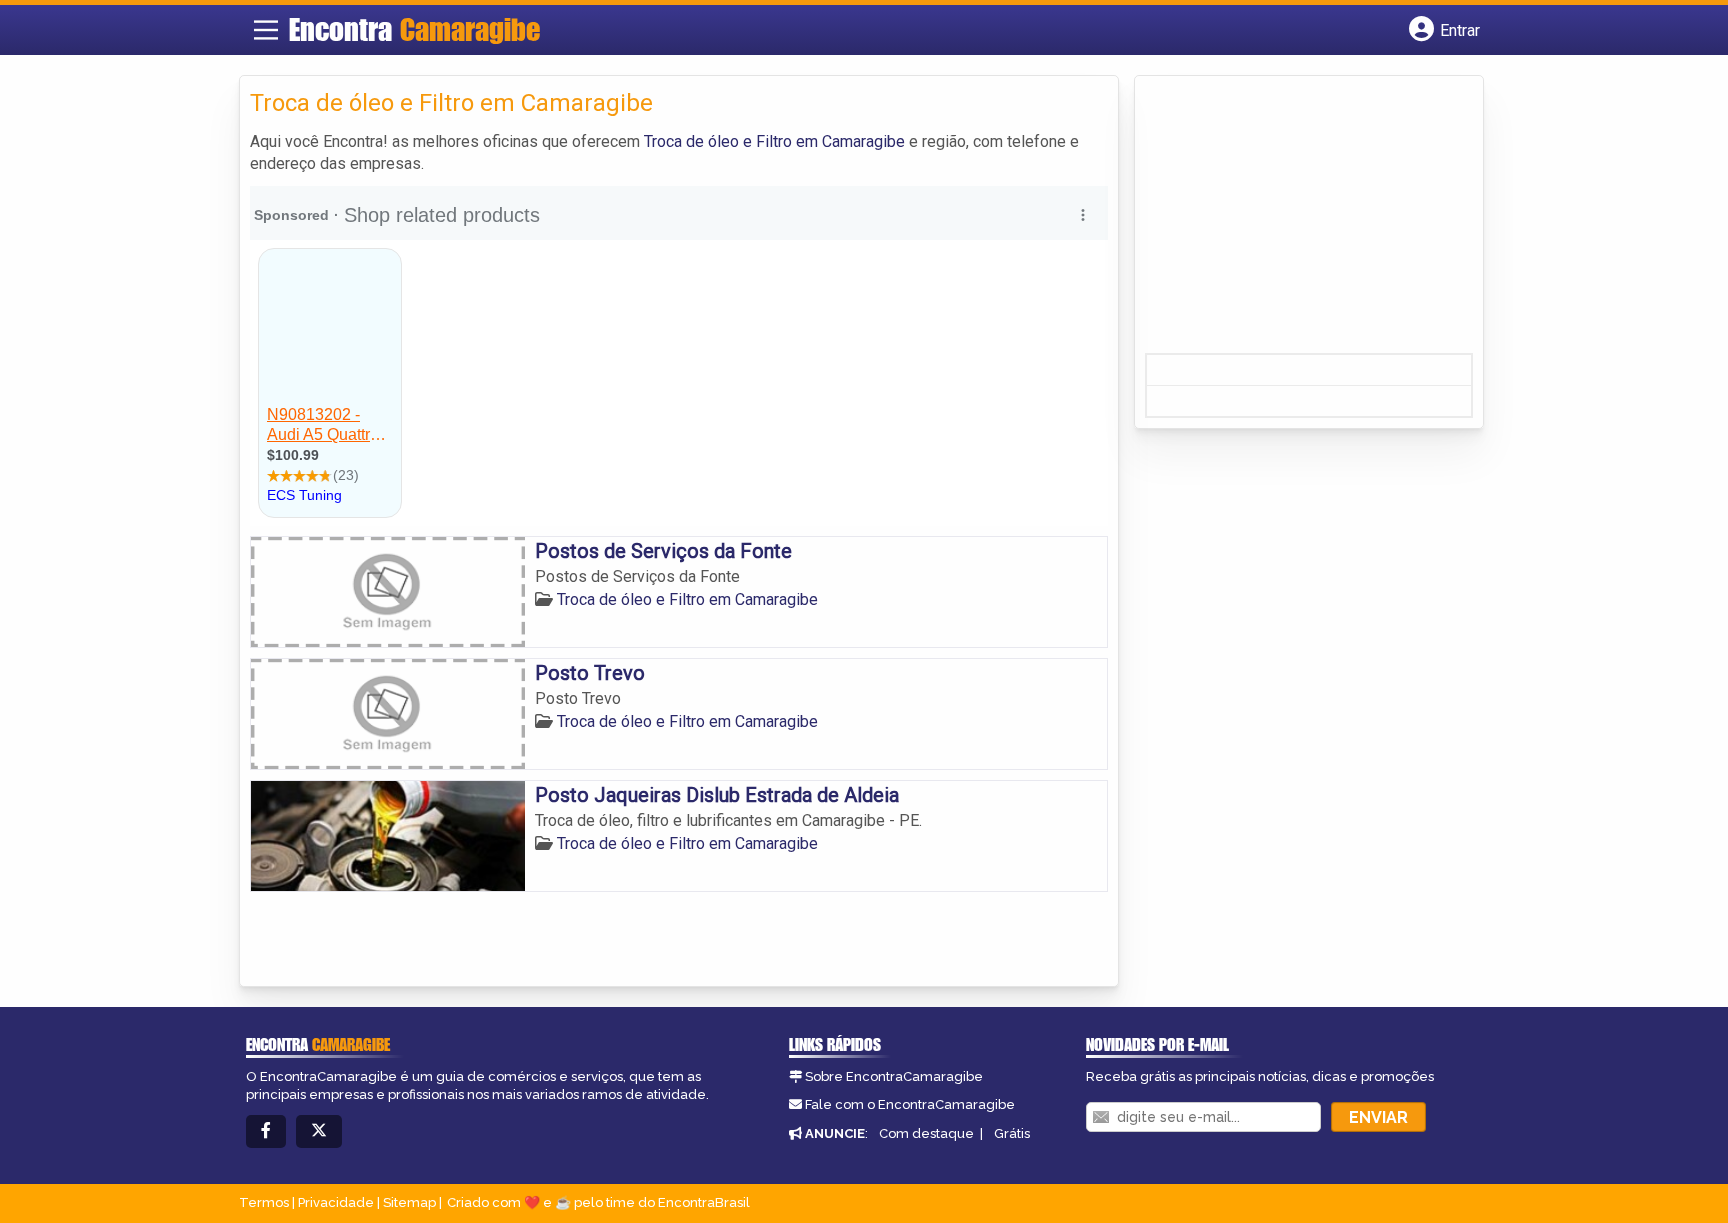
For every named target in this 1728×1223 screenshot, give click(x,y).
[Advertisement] (1295, 221)
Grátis (1012, 1133)
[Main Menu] (266, 30)
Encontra (414, 29)
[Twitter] (319, 1131)
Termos (264, 1202)
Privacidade (336, 1202)
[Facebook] (266, 1131)
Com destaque (926, 1133)
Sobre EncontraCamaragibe (894, 1076)
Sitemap (409, 1202)
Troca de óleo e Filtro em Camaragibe (774, 141)
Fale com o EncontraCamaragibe (910, 1104)
